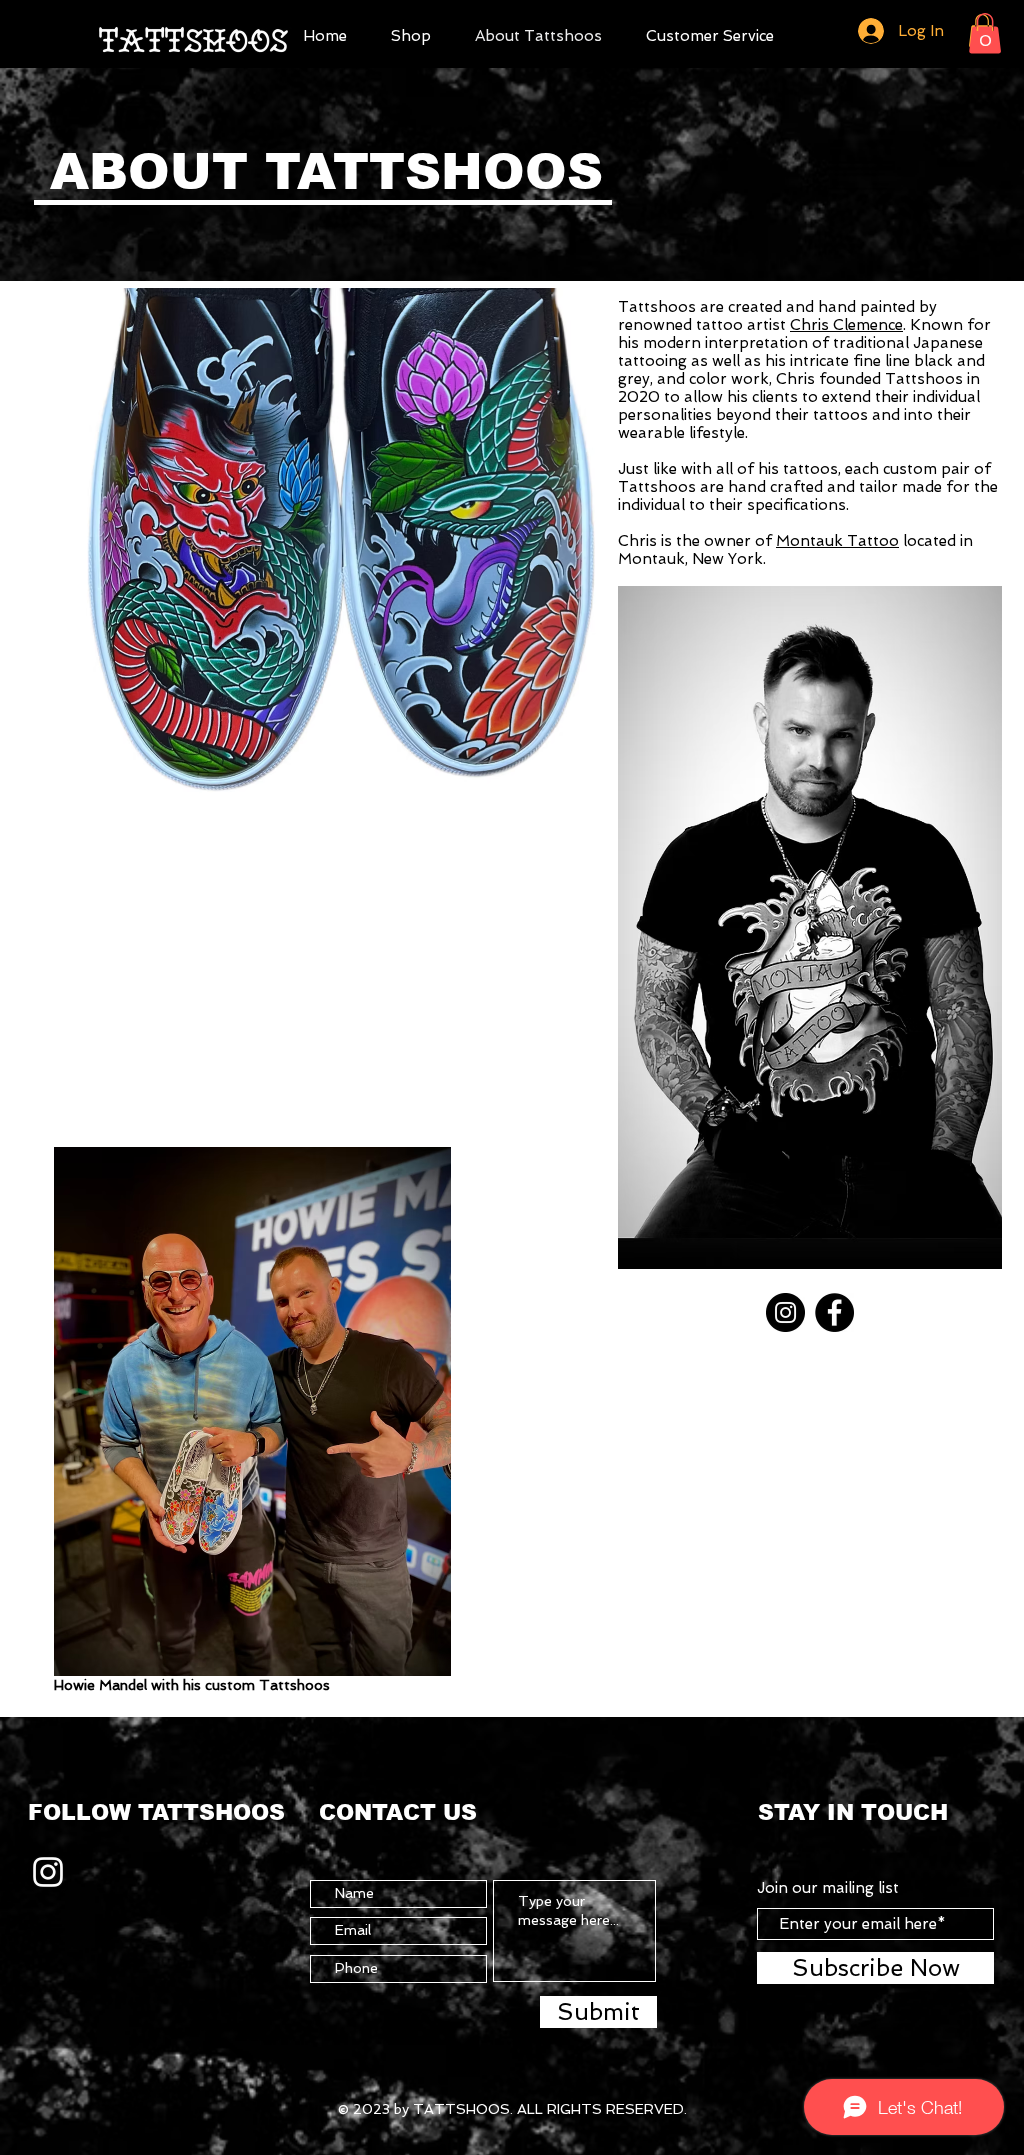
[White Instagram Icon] (48, 1872)
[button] (411, 33)
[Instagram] (785, 1312)
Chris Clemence (846, 325)
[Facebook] (834, 1312)
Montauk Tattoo (837, 541)
